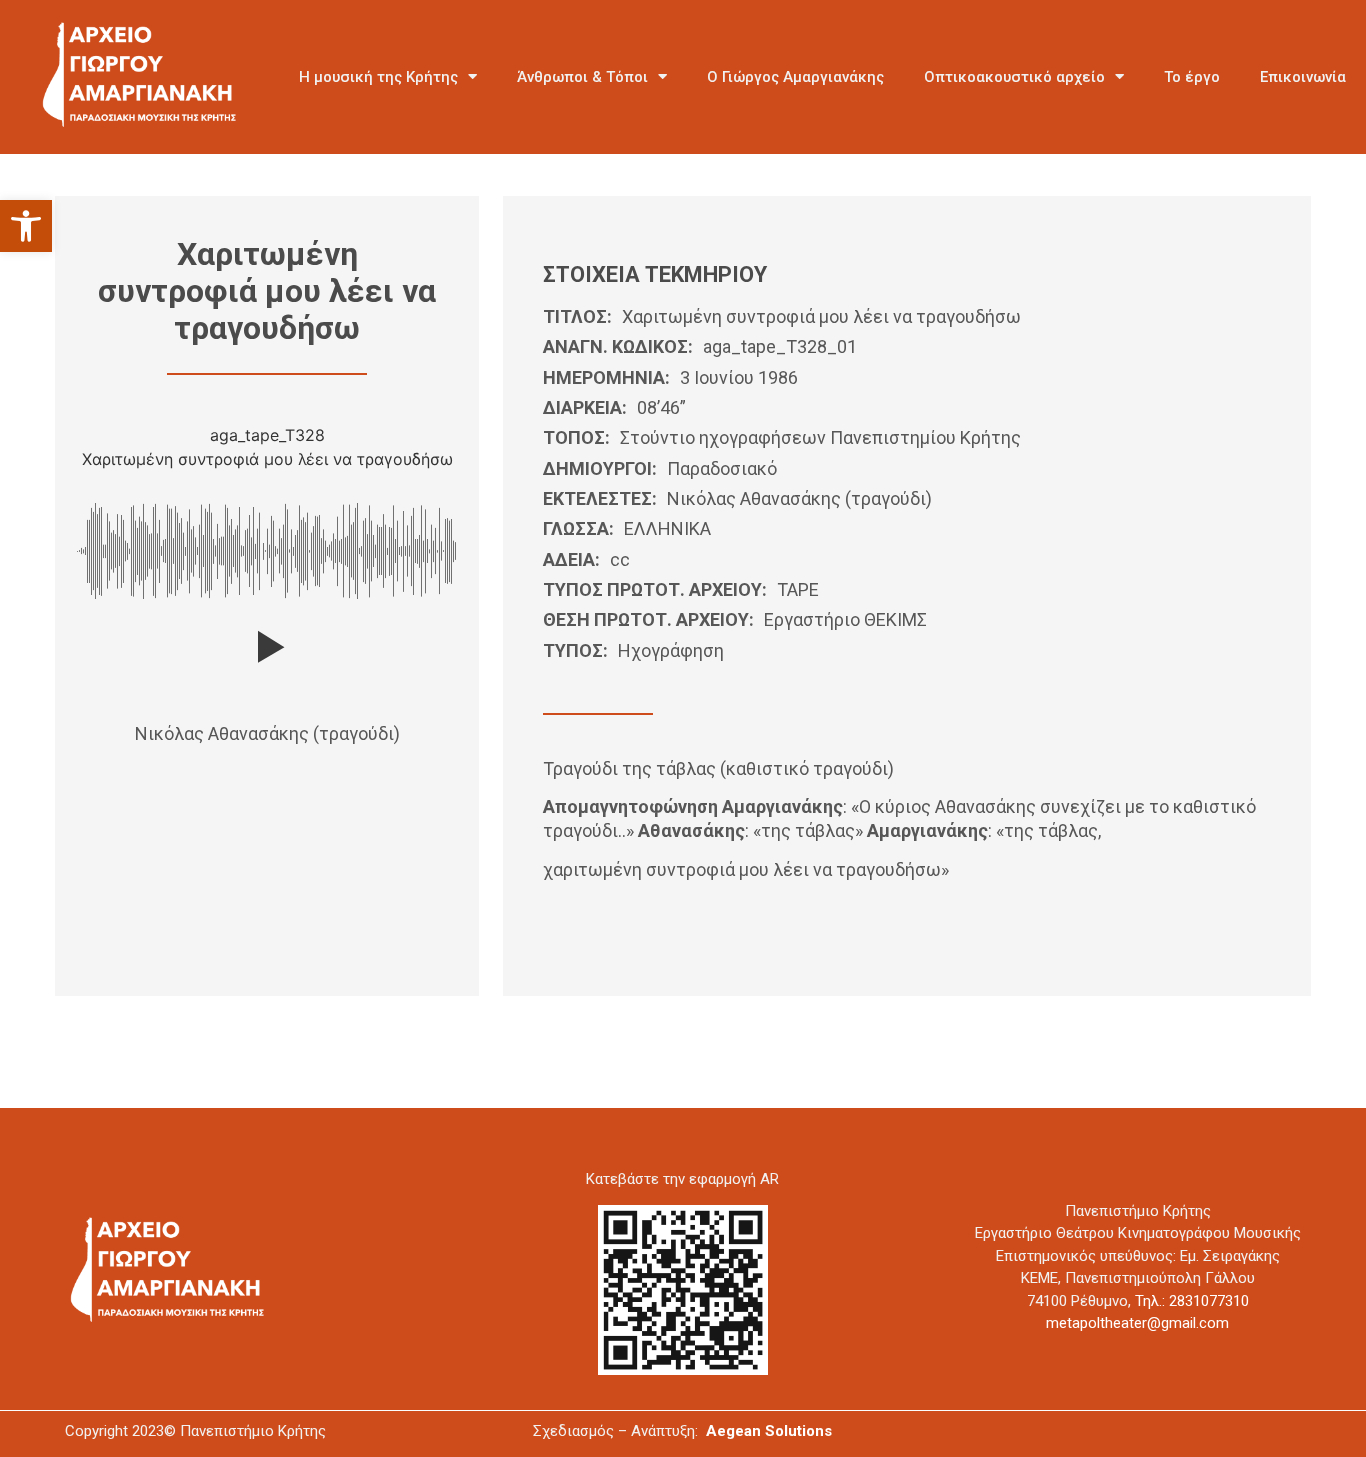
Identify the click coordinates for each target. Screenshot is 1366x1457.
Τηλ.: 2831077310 (1192, 1301)
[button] (26, 226)
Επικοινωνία (1303, 77)
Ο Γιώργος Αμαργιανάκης (795, 77)
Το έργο (1192, 77)
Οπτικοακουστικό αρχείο (1014, 77)
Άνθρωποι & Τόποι (582, 77)
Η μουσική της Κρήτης (378, 77)
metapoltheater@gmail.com (1137, 1323)
